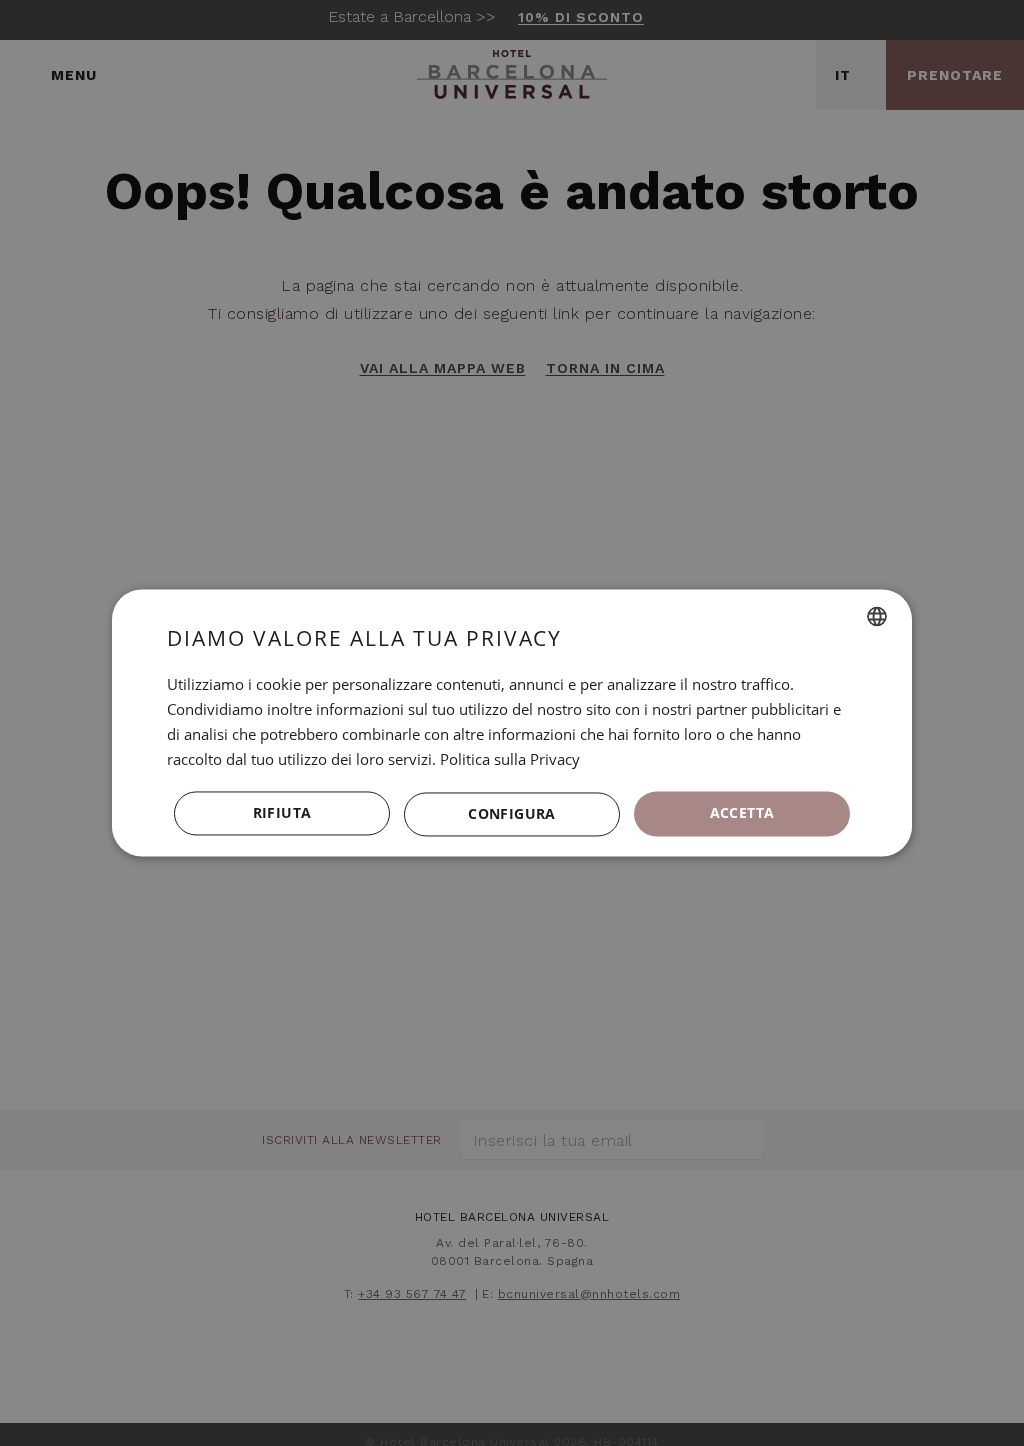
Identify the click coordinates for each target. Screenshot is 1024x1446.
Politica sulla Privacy (510, 759)
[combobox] (877, 616)
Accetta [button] (742, 813)
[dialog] (512, 722)
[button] (512, 814)
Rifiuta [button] (282, 813)
